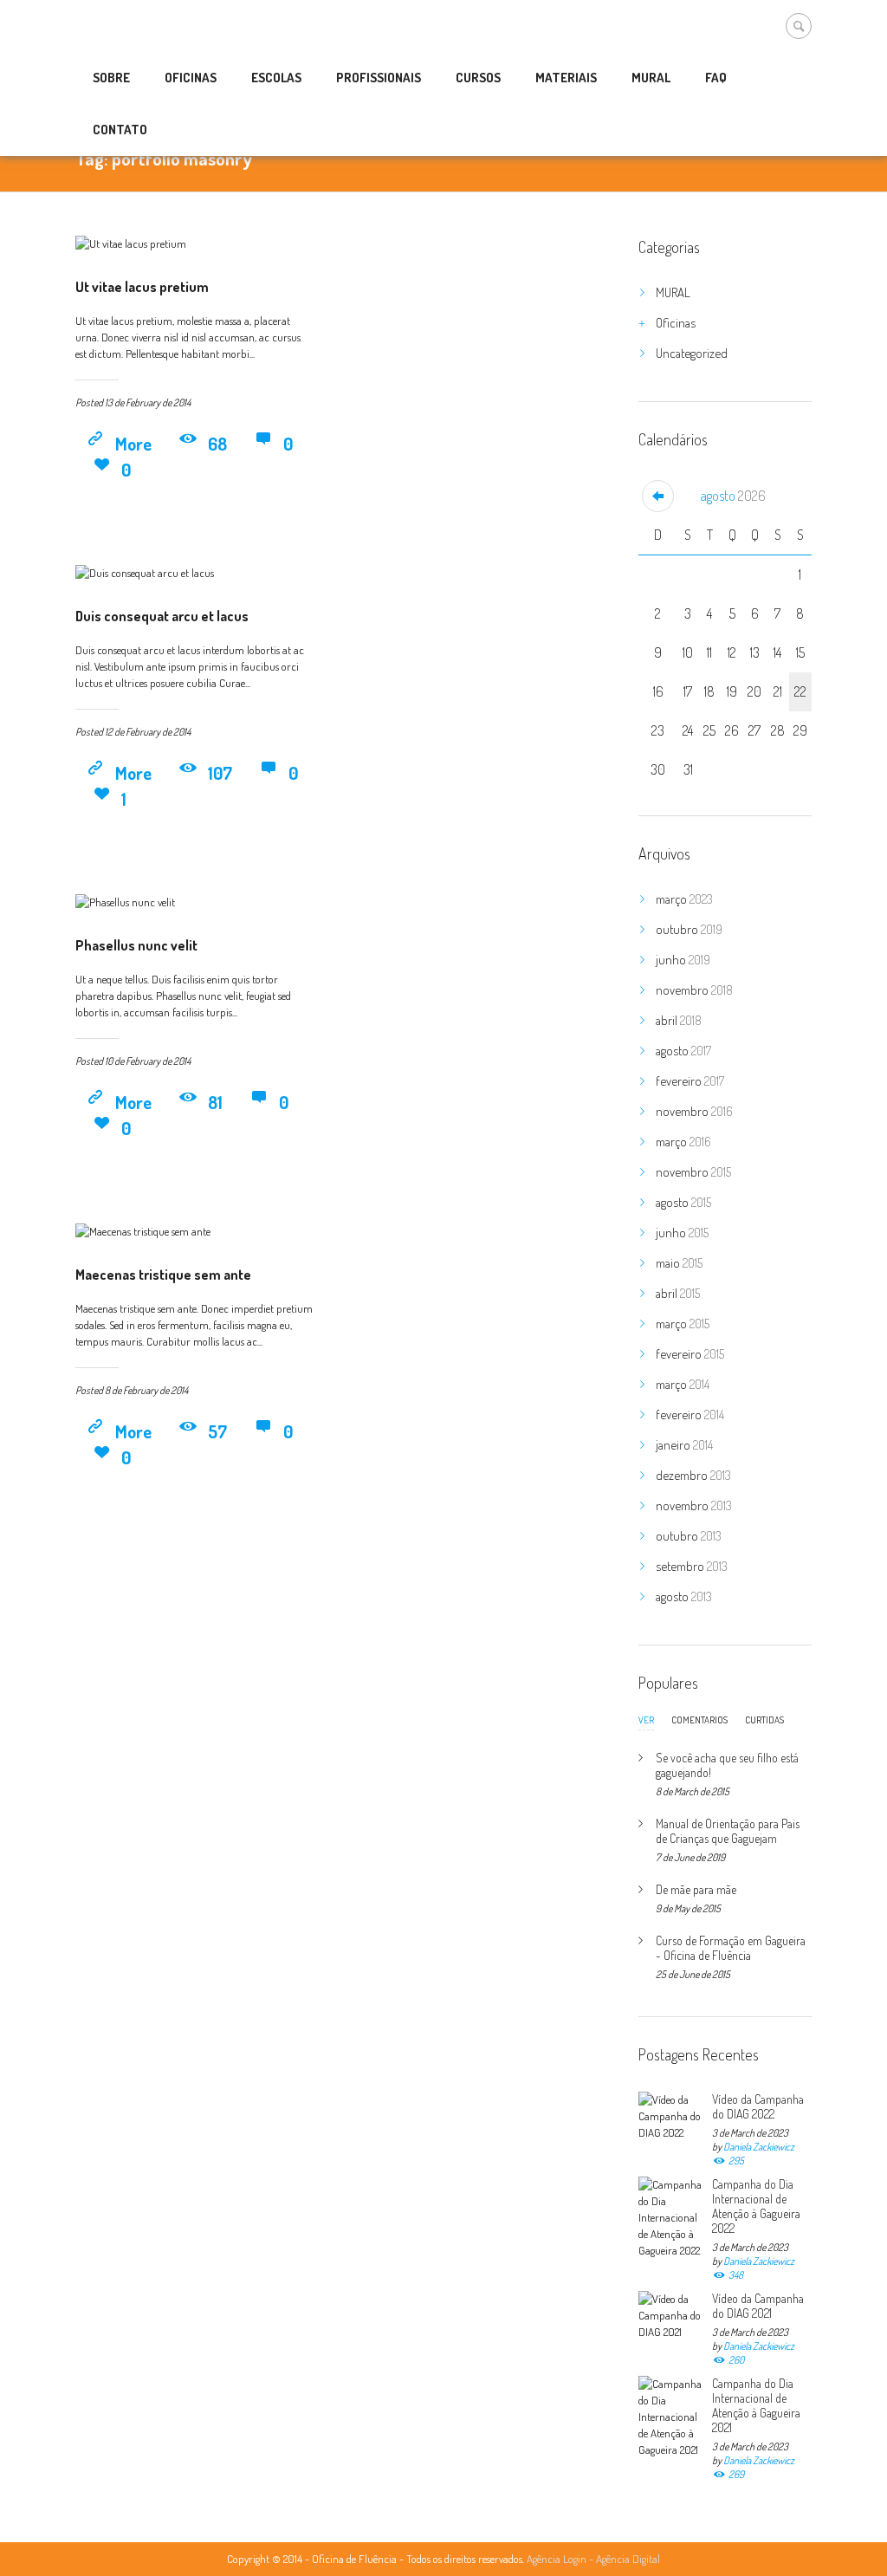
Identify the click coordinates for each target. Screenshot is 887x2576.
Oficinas (676, 323)
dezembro (693, 1475)
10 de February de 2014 (148, 1061)
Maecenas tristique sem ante (163, 1275)
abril (679, 1020)
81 (215, 1102)
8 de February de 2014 (146, 1390)
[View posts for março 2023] (658, 496)
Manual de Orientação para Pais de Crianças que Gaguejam (728, 1831)
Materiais (566, 78)
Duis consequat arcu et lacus (162, 616)
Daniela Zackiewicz (759, 2147)
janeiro (684, 1445)
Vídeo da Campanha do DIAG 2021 (758, 2306)
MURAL (673, 292)
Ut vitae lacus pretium (142, 287)
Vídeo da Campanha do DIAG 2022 (758, 2106)
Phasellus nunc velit (136, 945)
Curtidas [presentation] (764, 1720)
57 (217, 1431)
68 (217, 444)
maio (679, 1263)
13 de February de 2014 (148, 402)
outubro (689, 929)
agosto (733, 496)
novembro (694, 990)
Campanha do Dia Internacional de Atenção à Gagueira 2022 (756, 2206)
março (684, 899)
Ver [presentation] (646, 1721)
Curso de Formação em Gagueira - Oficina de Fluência (731, 1948)
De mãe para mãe (696, 1889)
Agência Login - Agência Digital (593, 2559)
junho (683, 960)
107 (220, 773)
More (133, 444)
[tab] (646, 1724)
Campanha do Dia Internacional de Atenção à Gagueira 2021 (756, 2405)
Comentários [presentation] (699, 1720)
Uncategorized (692, 353)
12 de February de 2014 (148, 732)
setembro (692, 1566)
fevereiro (690, 1081)
